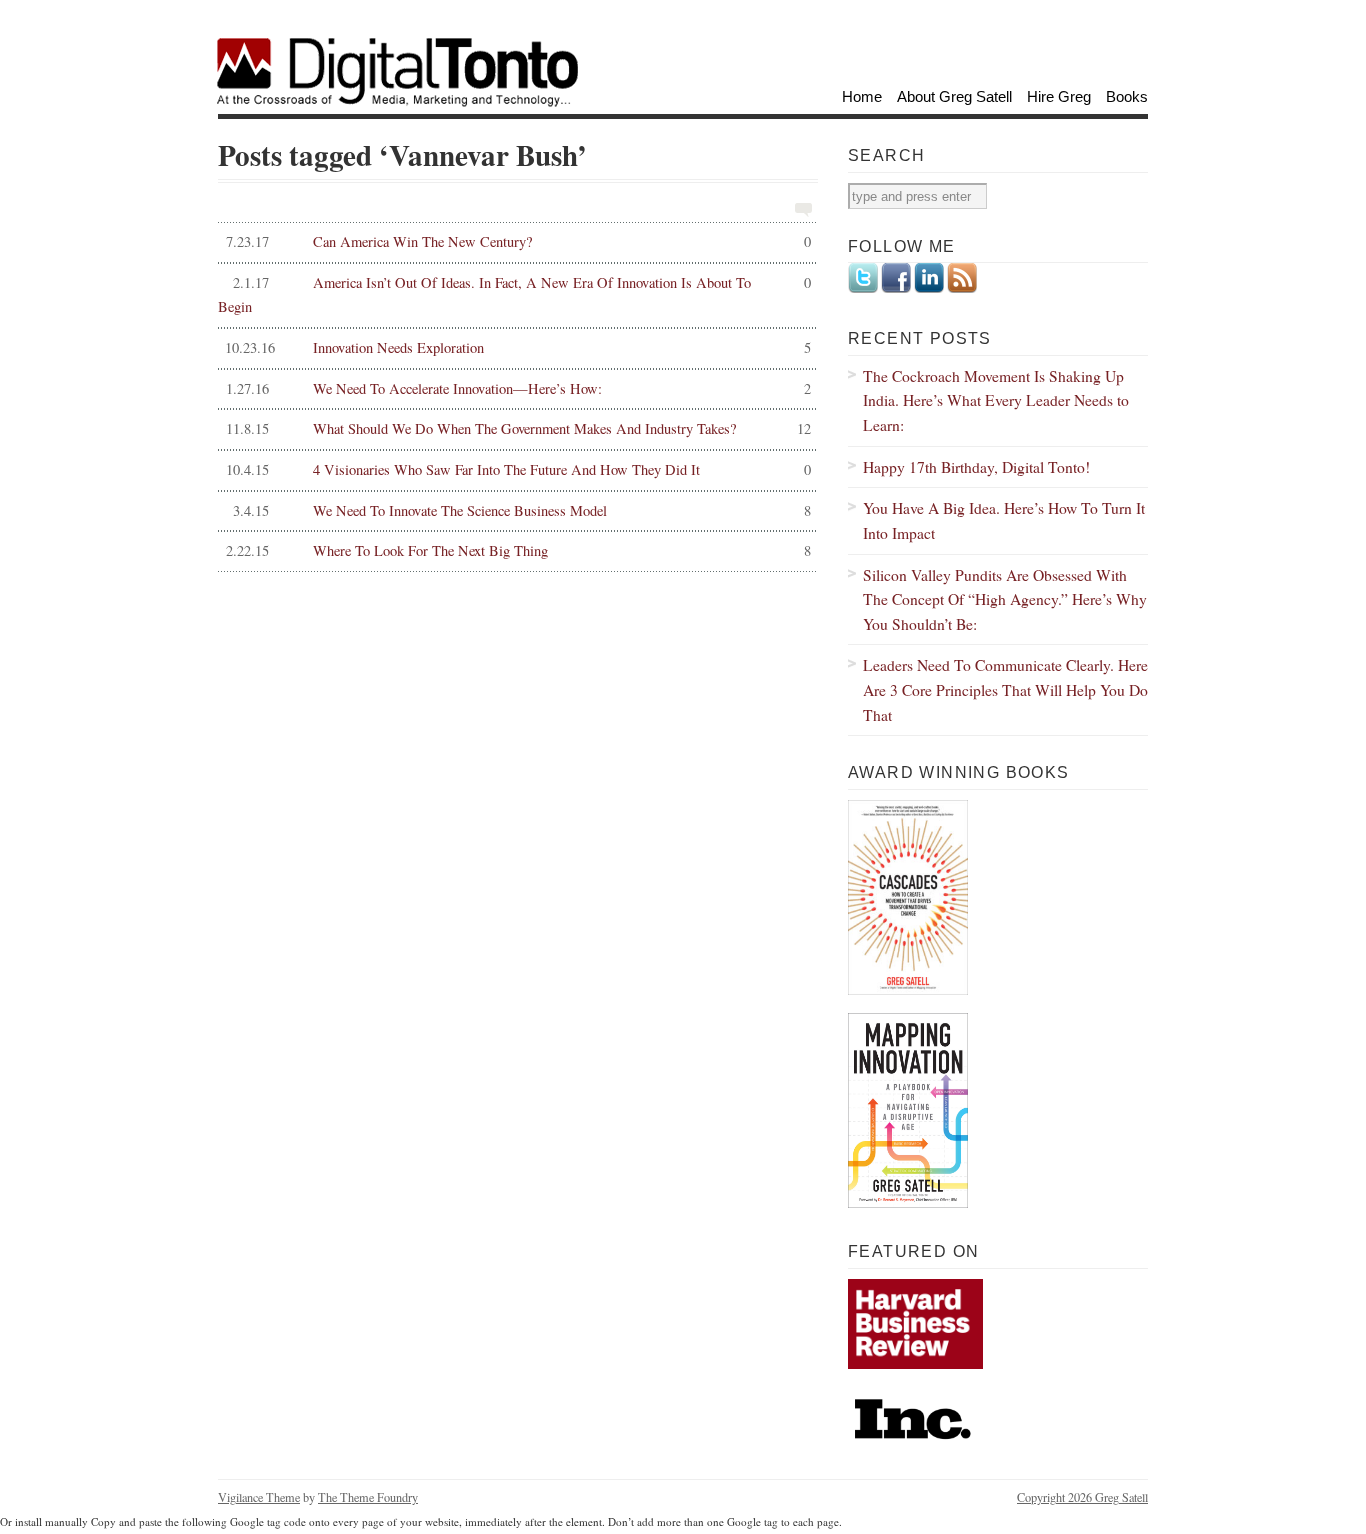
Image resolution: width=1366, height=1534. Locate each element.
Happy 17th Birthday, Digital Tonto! (976, 466)
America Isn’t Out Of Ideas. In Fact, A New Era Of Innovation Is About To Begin (514, 295)
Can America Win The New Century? (518, 241)
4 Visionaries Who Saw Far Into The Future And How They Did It (518, 469)
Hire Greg (1059, 96)
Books (1127, 96)
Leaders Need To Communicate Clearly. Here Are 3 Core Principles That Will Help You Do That (1005, 689)
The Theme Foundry (368, 1497)
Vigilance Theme (259, 1497)
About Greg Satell (954, 96)
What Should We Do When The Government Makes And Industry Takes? (518, 428)
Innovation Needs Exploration (517, 347)
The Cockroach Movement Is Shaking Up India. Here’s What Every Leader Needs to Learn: (996, 400)
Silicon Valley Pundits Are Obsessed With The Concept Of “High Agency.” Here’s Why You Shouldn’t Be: (1005, 599)
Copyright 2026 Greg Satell (1082, 1497)
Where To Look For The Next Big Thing (518, 550)
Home (862, 96)
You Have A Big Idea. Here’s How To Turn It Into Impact (1004, 520)
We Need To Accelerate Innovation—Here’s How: (518, 388)
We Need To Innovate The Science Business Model (522, 510)
